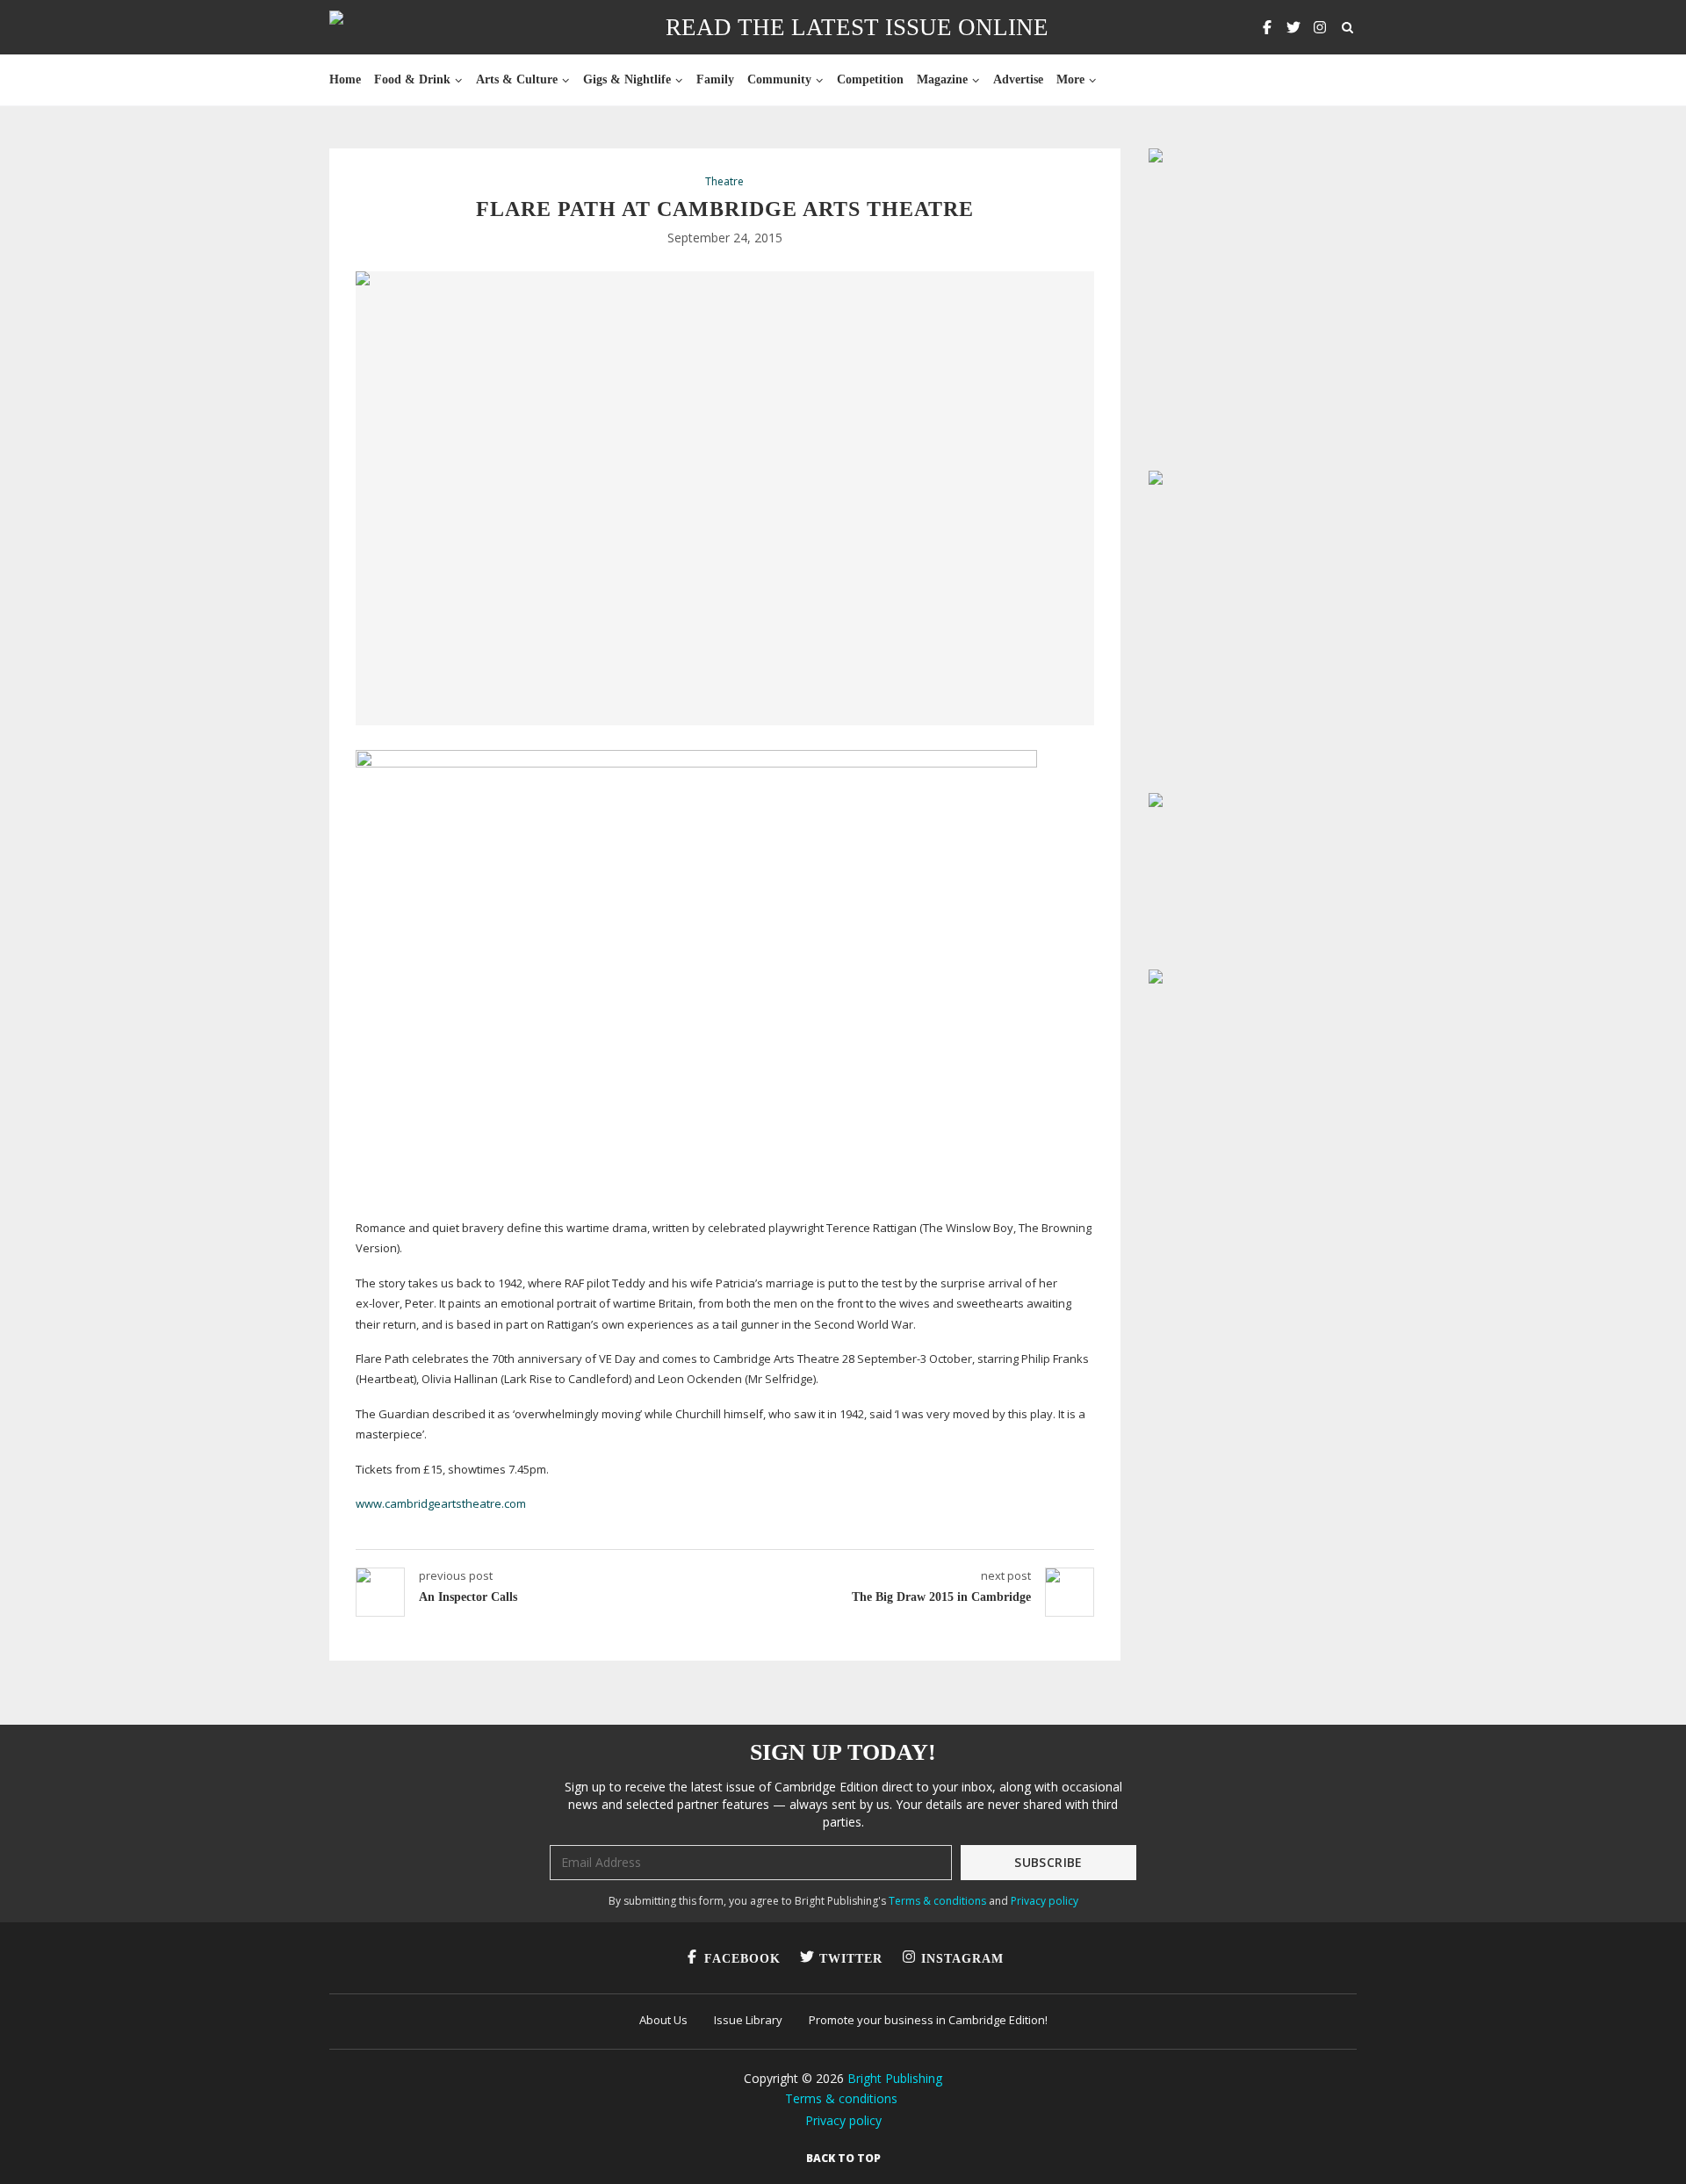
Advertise (1018, 79)
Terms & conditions (937, 1901)
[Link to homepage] (392, 27)
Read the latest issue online (857, 27)
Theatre (724, 182)
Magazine (942, 79)
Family (715, 79)
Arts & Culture (517, 79)
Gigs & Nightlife (627, 79)
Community (779, 79)
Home (345, 79)
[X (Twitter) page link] (1293, 27)
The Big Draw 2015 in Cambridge (941, 1597)
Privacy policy (1045, 1901)
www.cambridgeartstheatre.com (441, 1503)
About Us (663, 2020)
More (1070, 79)
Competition (870, 79)
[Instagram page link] (1320, 27)
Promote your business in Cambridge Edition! (928, 2020)
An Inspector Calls (468, 1597)
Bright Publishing (895, 2078)
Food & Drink (412, 79)
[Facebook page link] (1267, 27)
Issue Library (748, 2020)
